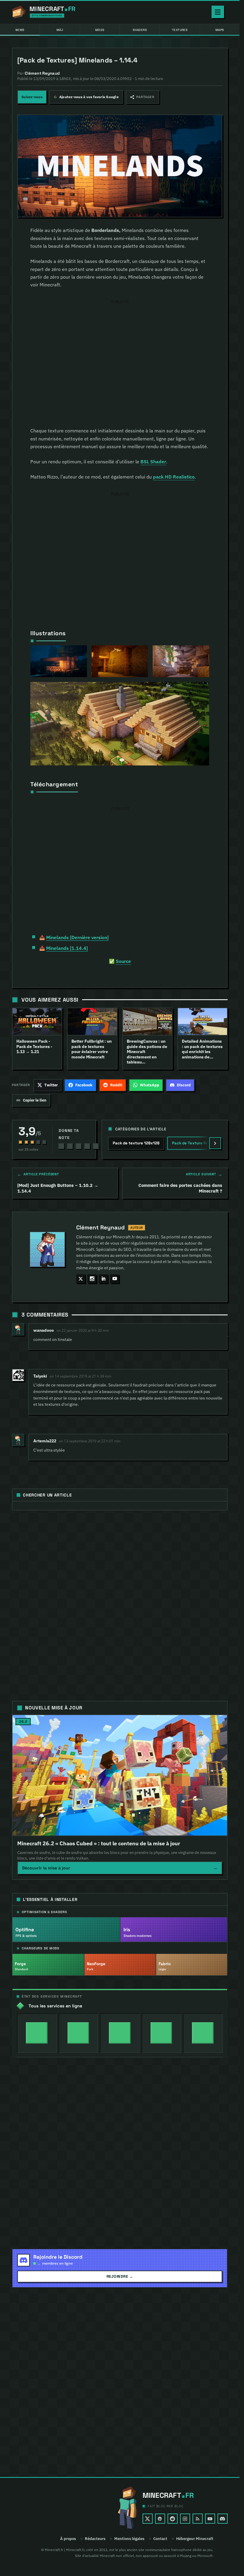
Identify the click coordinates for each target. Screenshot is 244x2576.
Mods (100, 30)
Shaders (140, 30)
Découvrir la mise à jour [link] (120, 1868)
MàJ (60, 30)
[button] (143, 97)
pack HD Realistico (174, 477)
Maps (220, 30)
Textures (180, 30)
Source (123, 961)
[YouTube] (210, 2519)
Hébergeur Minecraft (195, 2539)
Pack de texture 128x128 (136, 1143)
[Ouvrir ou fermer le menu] (218, 12)
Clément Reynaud (100, 1228)
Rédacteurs (95, 2539)
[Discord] (223, 2519)
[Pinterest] (160, 2519)
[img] (37, 2033)
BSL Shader (153, 462)
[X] (148, 2519)
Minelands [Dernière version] (77, 937)
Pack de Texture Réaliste (195, 1143)
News (20, 30)
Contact (160, 2539)
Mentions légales (129, 2539)
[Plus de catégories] (215, 1143)
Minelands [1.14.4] (67, 948)
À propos (68, 2539)
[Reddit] (173, 2519)
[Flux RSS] (198, 2519)
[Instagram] (185, 2519)
